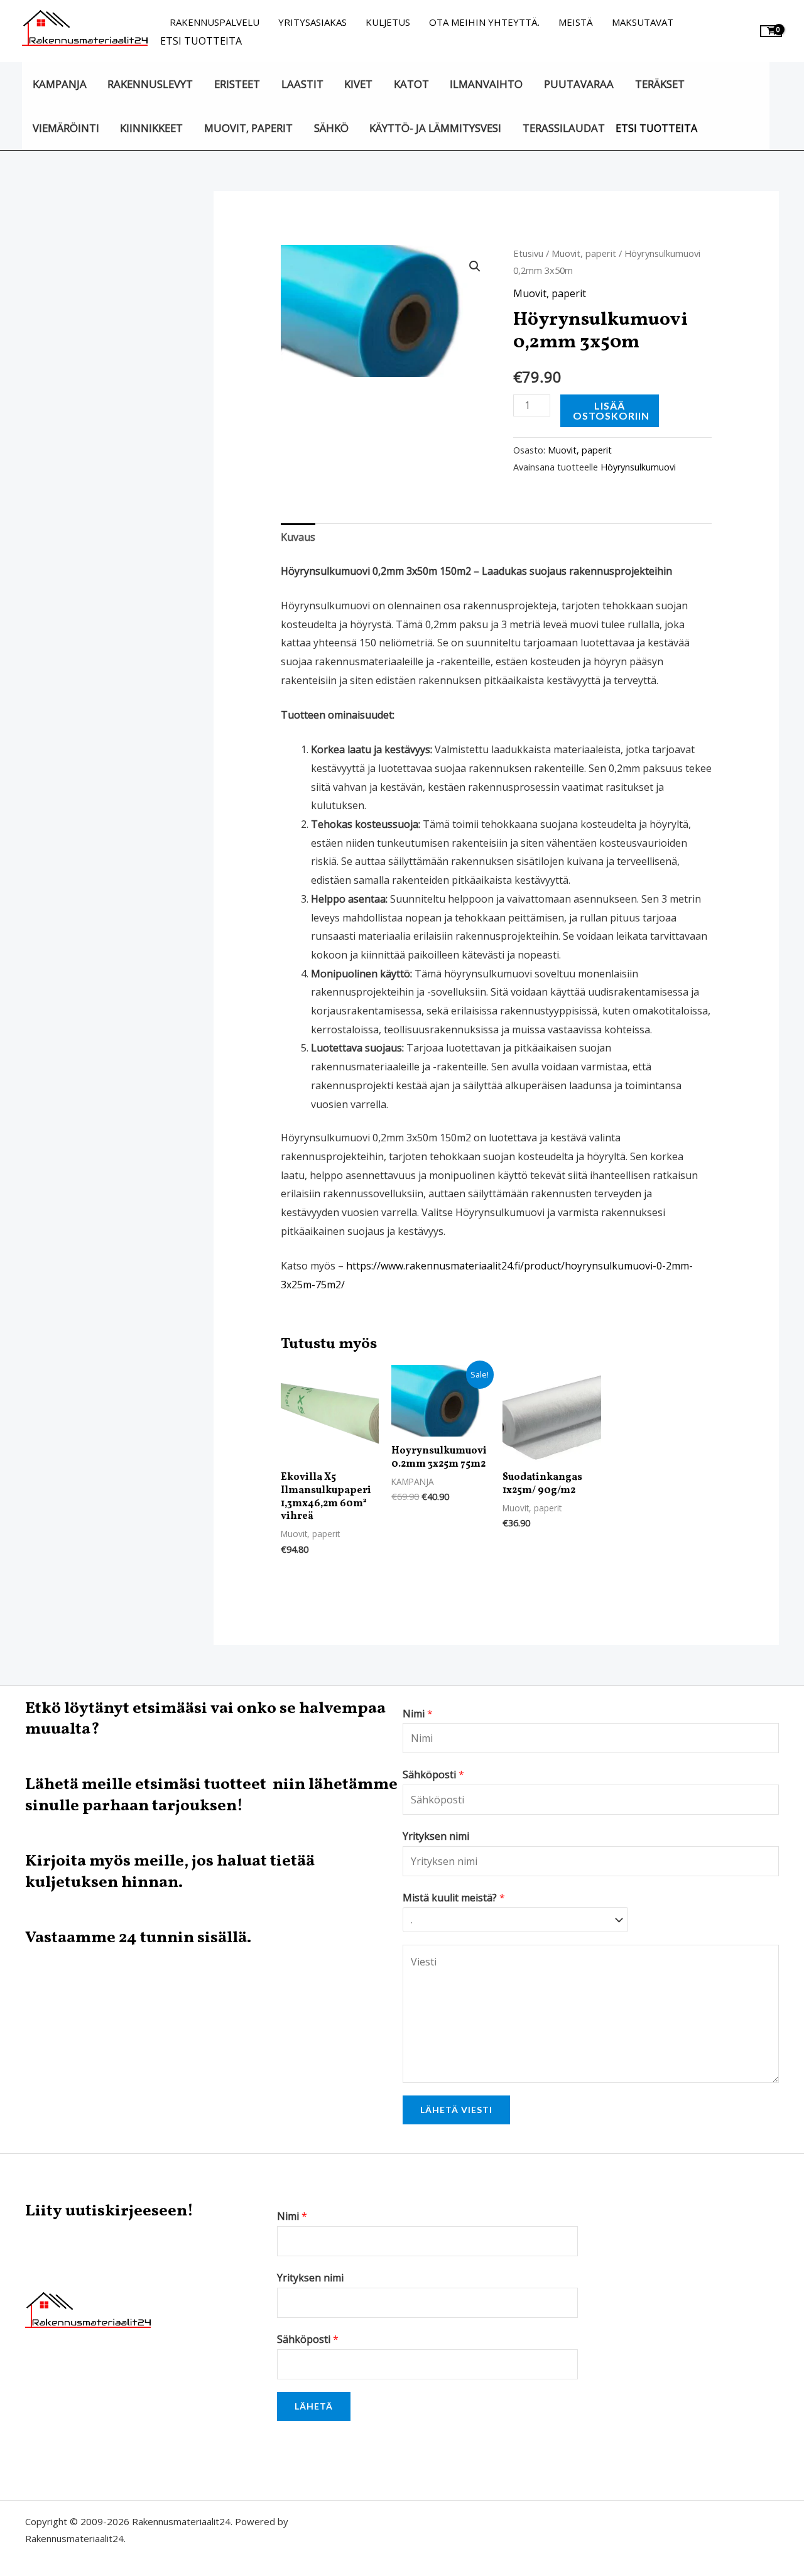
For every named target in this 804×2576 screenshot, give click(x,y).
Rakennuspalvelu (215, 22)
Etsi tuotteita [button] (201, 41)
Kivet (358, 84)
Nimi (418, 1714)
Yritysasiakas (312, 22)
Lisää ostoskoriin (611, 410)
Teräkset (660, 84)
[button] (475, 266)
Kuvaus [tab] (298, 537)
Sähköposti (433, 1774)
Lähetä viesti (456, 2110)
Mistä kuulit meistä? (454, 1898)
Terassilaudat (564, 128)
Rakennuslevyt (150, 84)
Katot (411, 84)
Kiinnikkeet (151, 128)
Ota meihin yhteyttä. (484, 22)
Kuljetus (388, 22)
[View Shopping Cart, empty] (771, 31)
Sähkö (331, 128)
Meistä (576, 22)
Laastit (302, 84)
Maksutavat (643, 22)
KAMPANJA (60, 84)
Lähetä (314, 2406)
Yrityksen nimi (436, 1836)
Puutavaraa (579, 84)
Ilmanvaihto (486, 84)
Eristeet (237, 84)
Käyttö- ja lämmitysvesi (435, 128)
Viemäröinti (66, 128)
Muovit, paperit (248, 128)
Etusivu (528, 253)
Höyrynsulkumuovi (638, 467)
